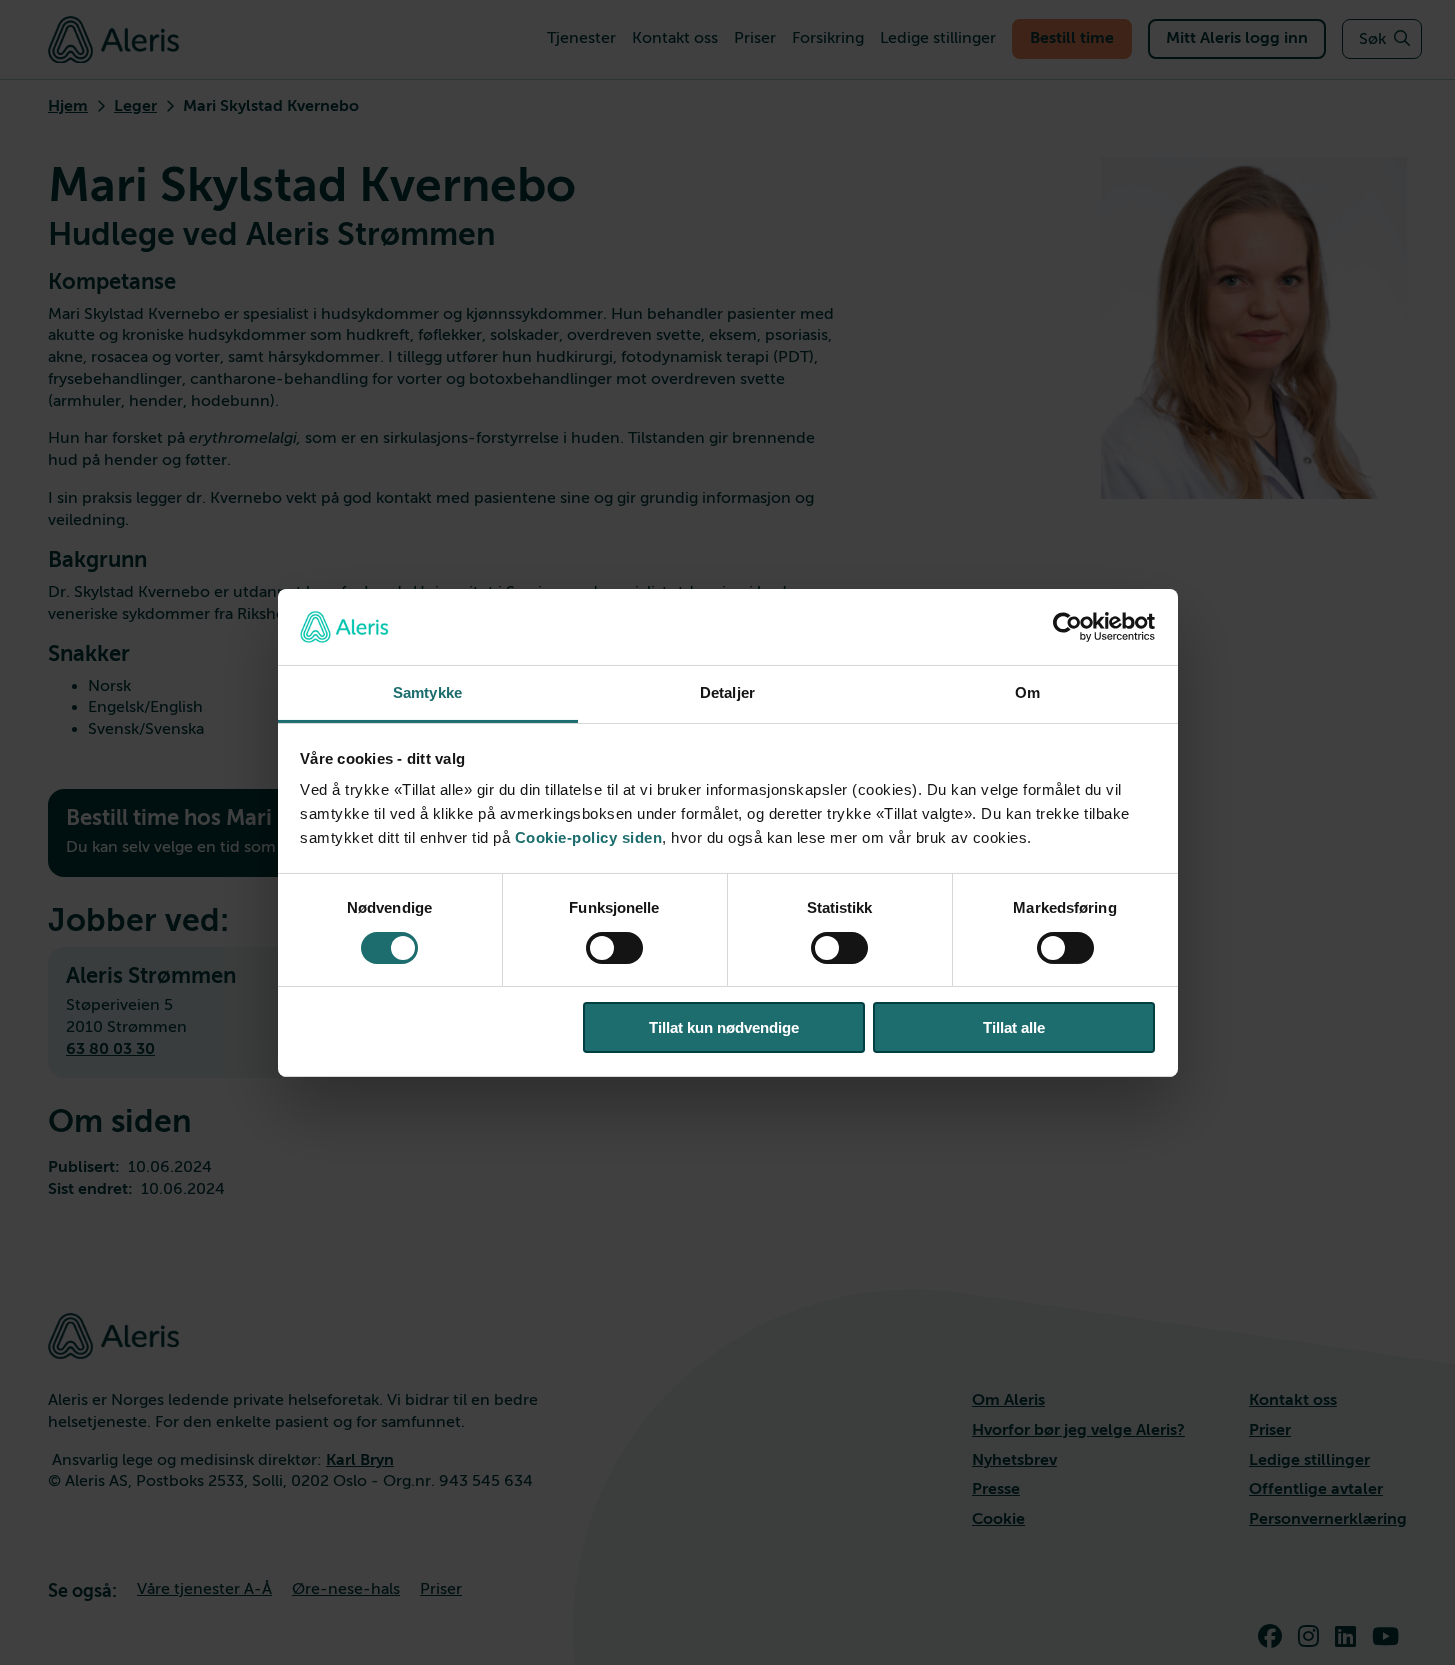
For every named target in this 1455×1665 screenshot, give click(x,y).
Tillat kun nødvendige (724, 1027)
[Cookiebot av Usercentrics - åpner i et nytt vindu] (1067, 627)
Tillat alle (1014, 1027)
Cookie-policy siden (589, 837)
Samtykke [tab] (427, 692)
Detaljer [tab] (727, 692)
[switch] (614, 948)
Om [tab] (1027, 692)
